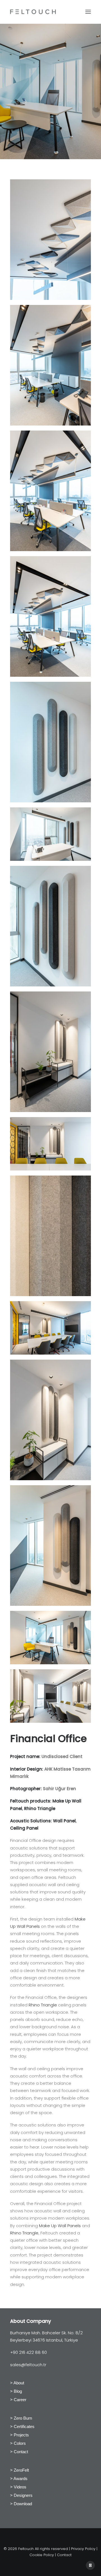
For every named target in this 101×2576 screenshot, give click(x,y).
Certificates (24, 2426)
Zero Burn (23, 2418)
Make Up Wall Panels (60, 2226)
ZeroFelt (21, 2470)
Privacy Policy (83, 2549)
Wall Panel (64, 1821)
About (19, 2383)
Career (20, 2400)
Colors (20, 2443)
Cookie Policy (42, 2555)
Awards (20, 2479)
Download (23, 2504)
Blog (18, 2391)
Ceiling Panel (25, 1828)
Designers (23, 2495)
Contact (21, 2452)
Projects (21, 2435)
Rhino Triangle (40, 1808)
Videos (20, 2487)
